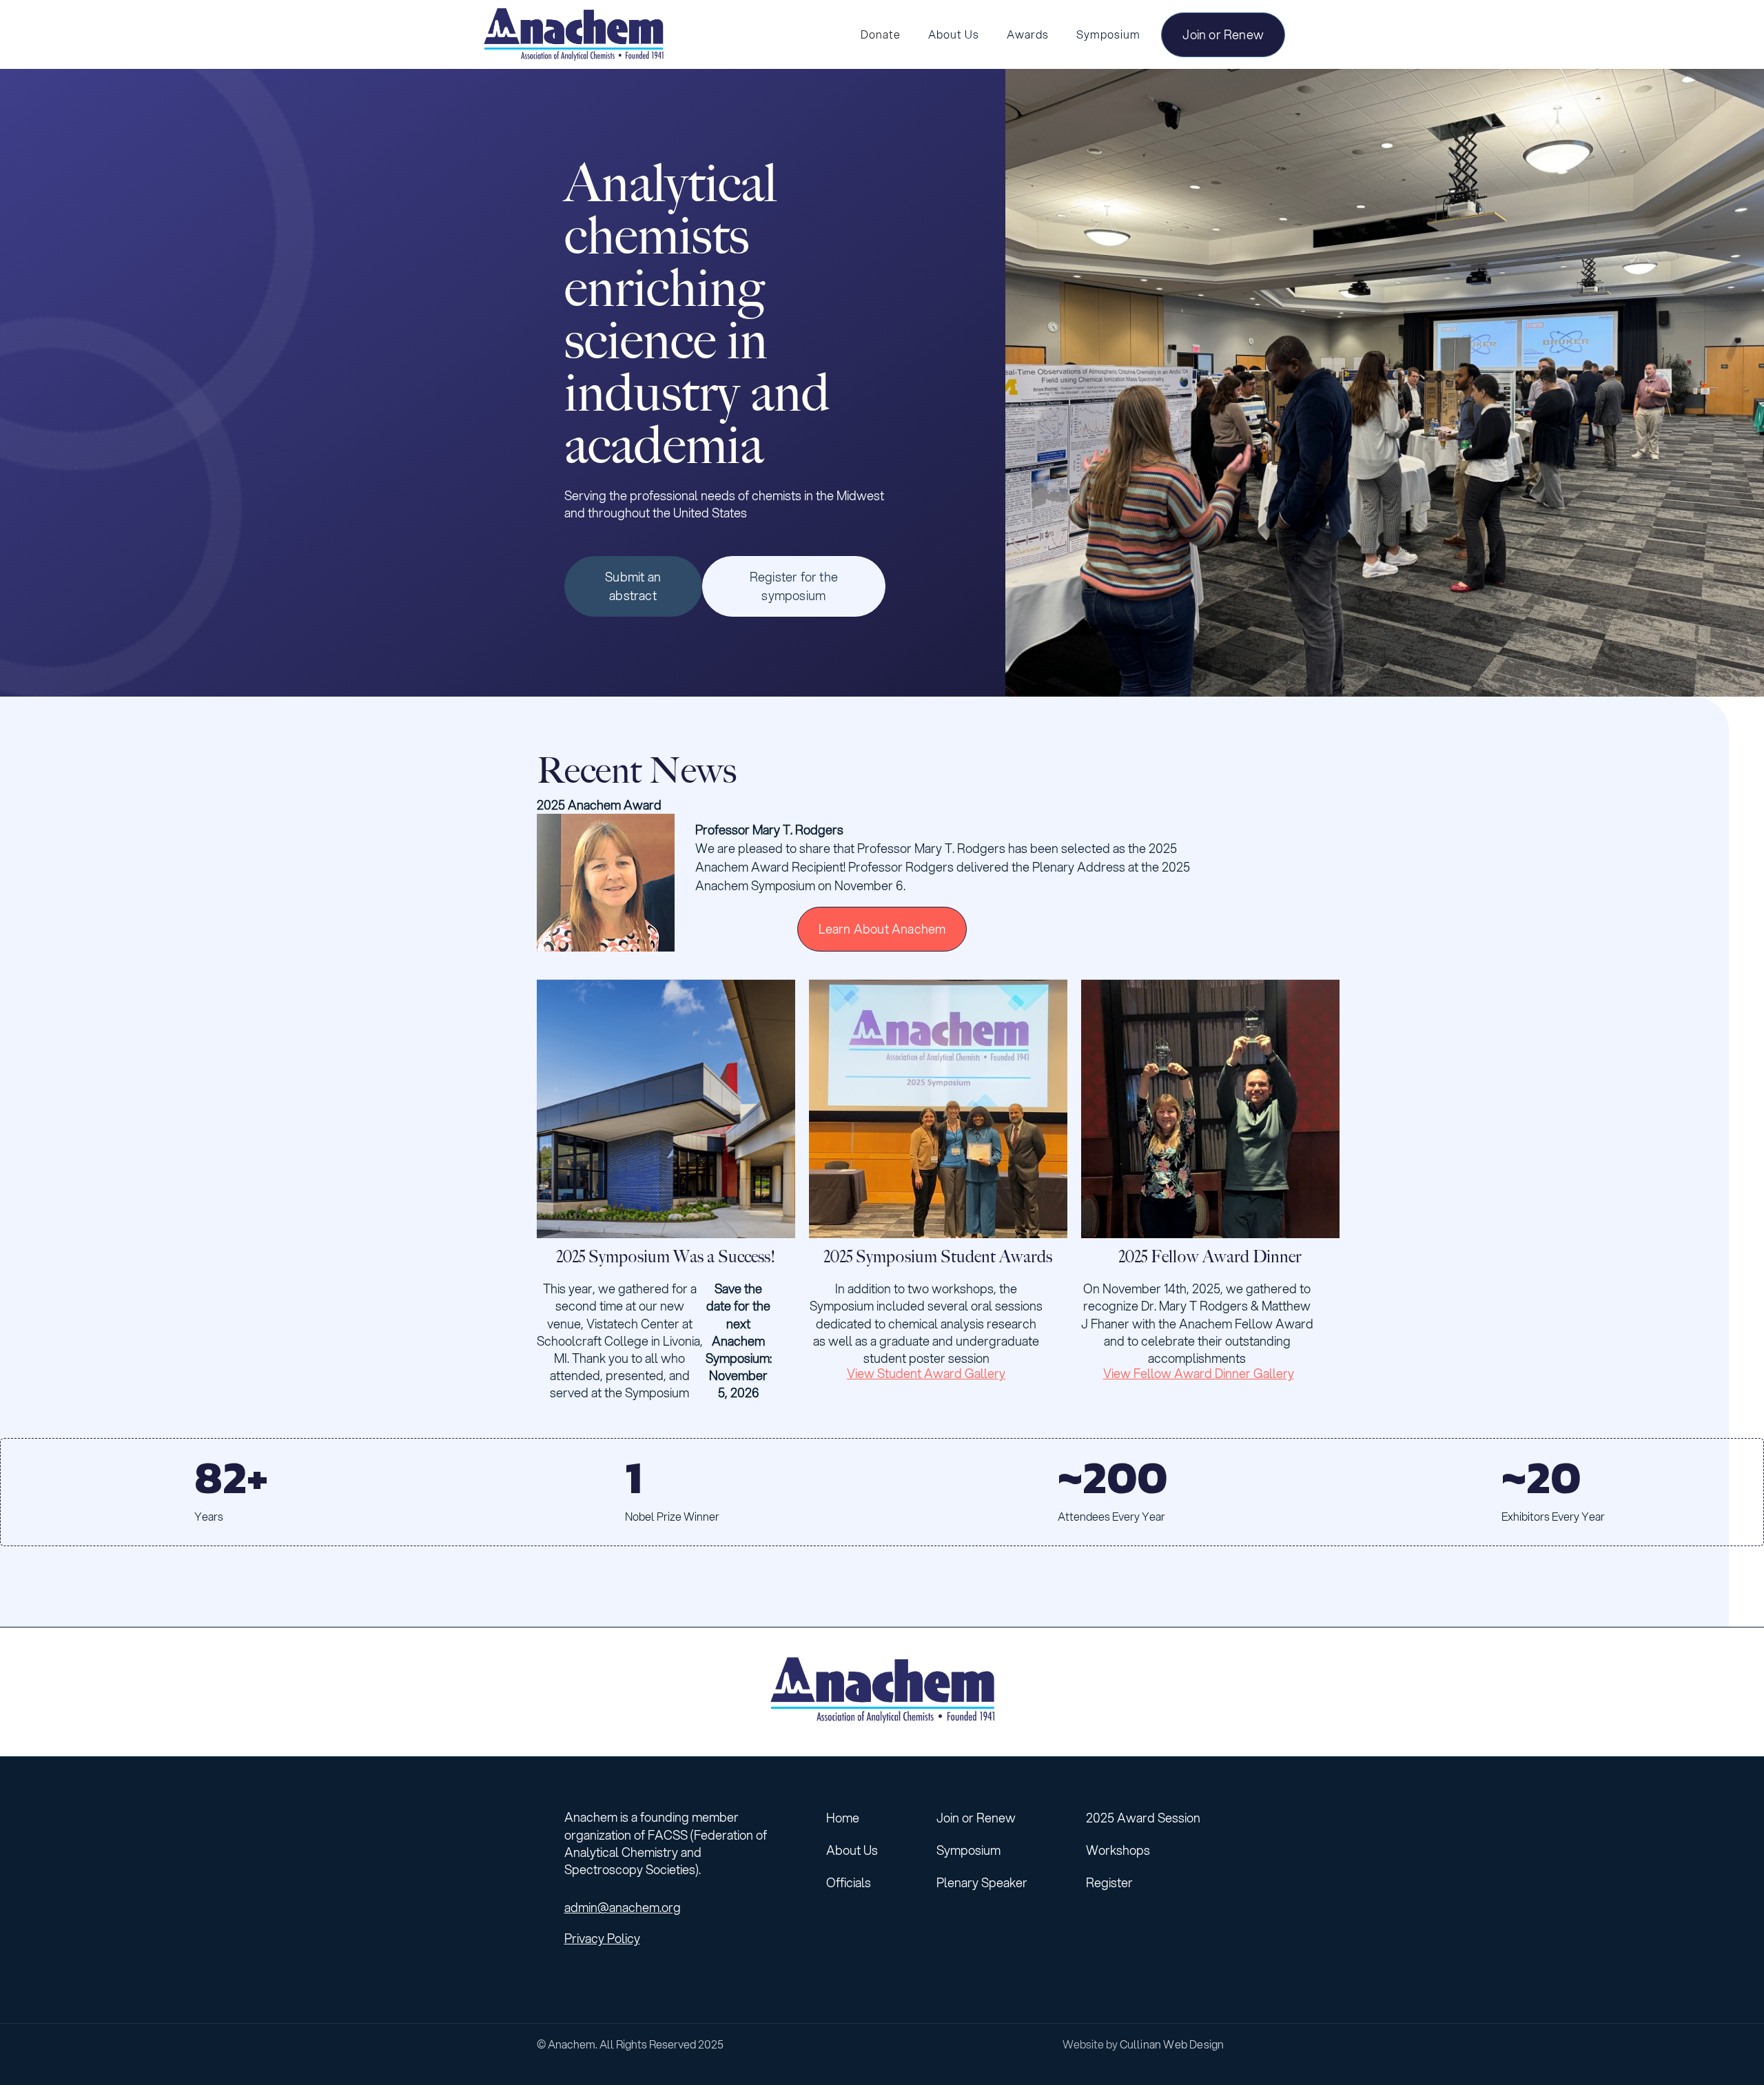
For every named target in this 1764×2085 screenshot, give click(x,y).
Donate (881, 34)
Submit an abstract (633, 586)
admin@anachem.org (623, 1908)
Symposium (968, 1850)
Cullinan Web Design (1172, 2044)
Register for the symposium (794, 586)
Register (1109, 1882)
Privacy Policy (602, 1939)
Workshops (1118, 1850)
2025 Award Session (1143, 1818)
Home (843, 1818)
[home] (573, 34)
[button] (954, 34)
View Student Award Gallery (926, 1373)
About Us (852, 1850)
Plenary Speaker (982, 1882)
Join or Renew (1223, 34)
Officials (849, 1882)
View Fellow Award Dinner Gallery (1199, 1373)
